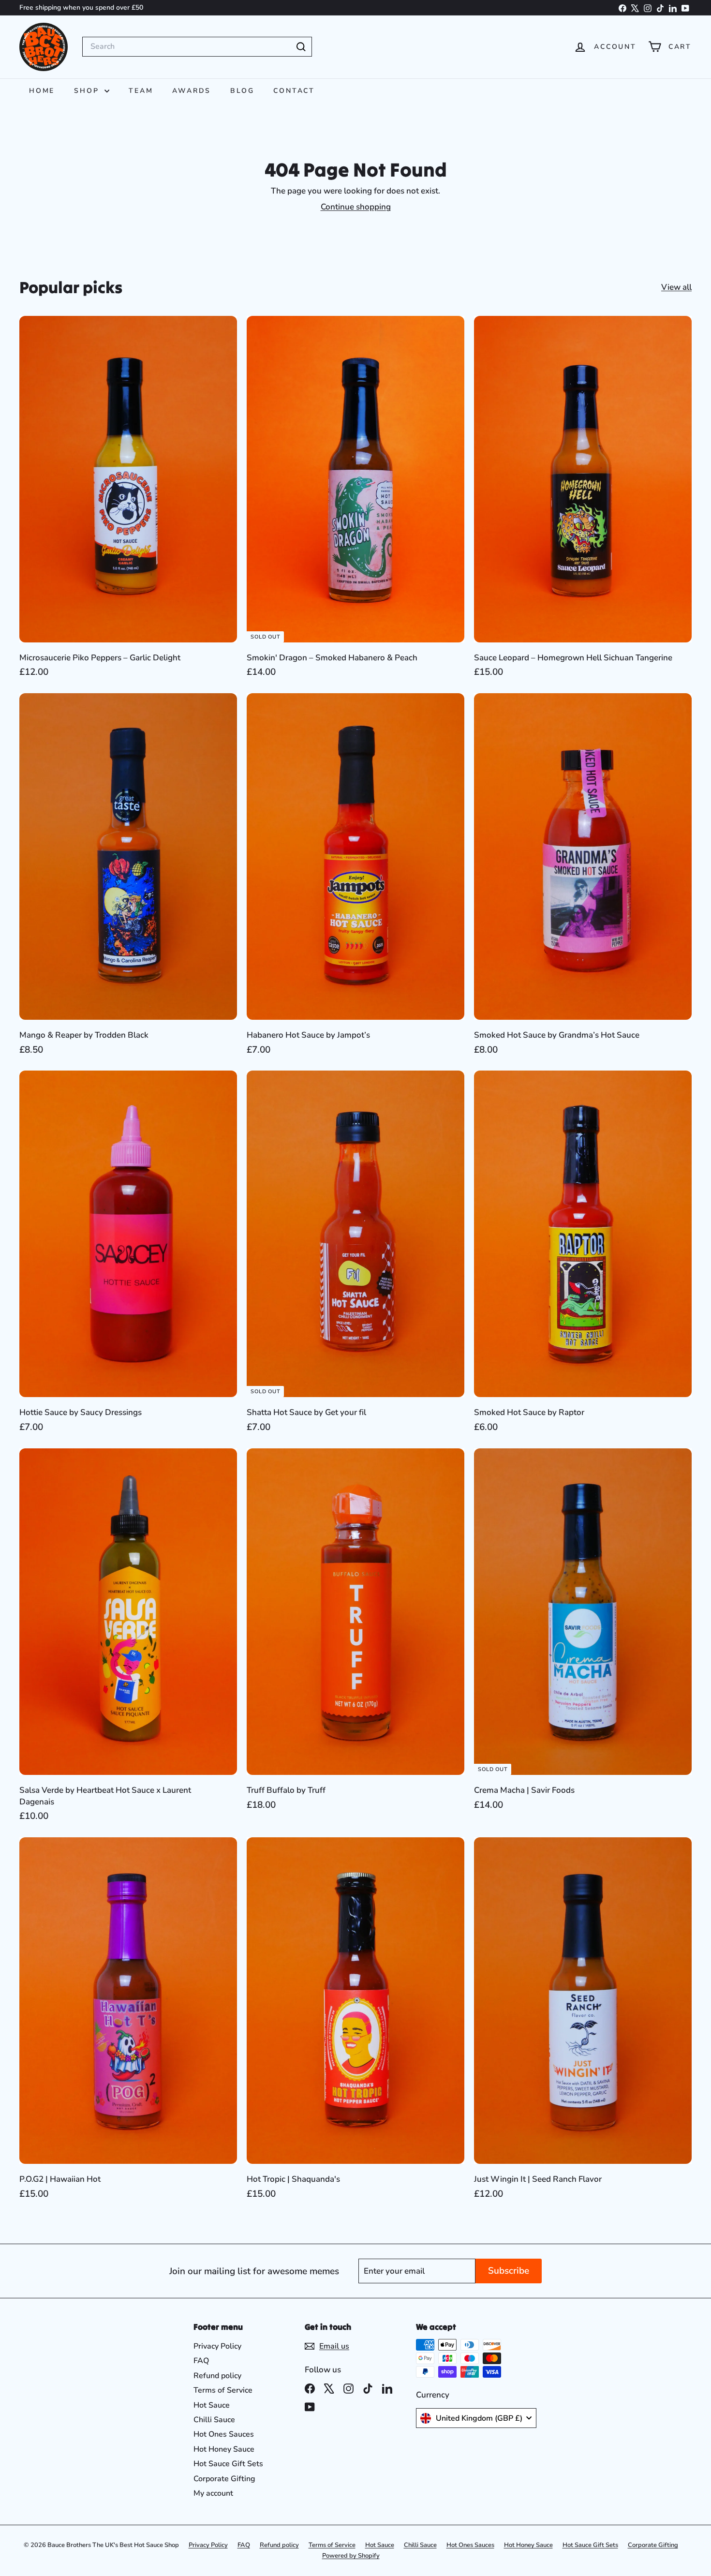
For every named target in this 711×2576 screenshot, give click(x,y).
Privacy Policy (217, 2346)
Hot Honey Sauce (224, 2449)
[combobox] (197, 46)
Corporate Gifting (224, 2479)
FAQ (201, 2361)
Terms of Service (223, 2390)
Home (42, 91)
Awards (192, 91)
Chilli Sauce (214, 2420)
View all (676, 287)
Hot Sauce (212, 2405)
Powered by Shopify (351, 2556)
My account (213, 2493)
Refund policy (217, 2376)
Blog (242, 91)
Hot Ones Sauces (224, 2434)
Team (141, 91)
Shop (88, 91)
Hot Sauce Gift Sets (228, 2464)
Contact (294, 91)
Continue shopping (356, 207)
